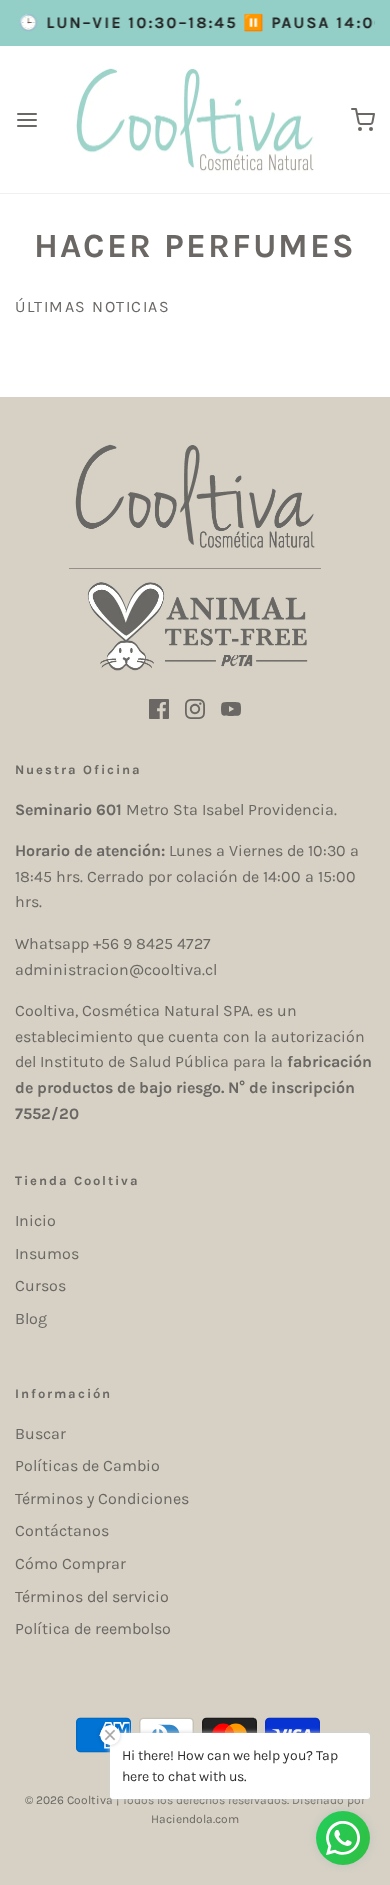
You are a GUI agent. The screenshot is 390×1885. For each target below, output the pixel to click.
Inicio (35, 1220)
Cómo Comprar (70, 1563)
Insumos (47, 1253)
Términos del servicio (92, 1596)
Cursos (40, 1285)
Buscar (40, 1433)
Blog (31, 1318)
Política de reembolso (93, 1628)
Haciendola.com (195, 1819)
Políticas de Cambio (87, 1465)
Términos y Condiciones (102, 1498)
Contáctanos (62, 1530)
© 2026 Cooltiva (69, 1800)
